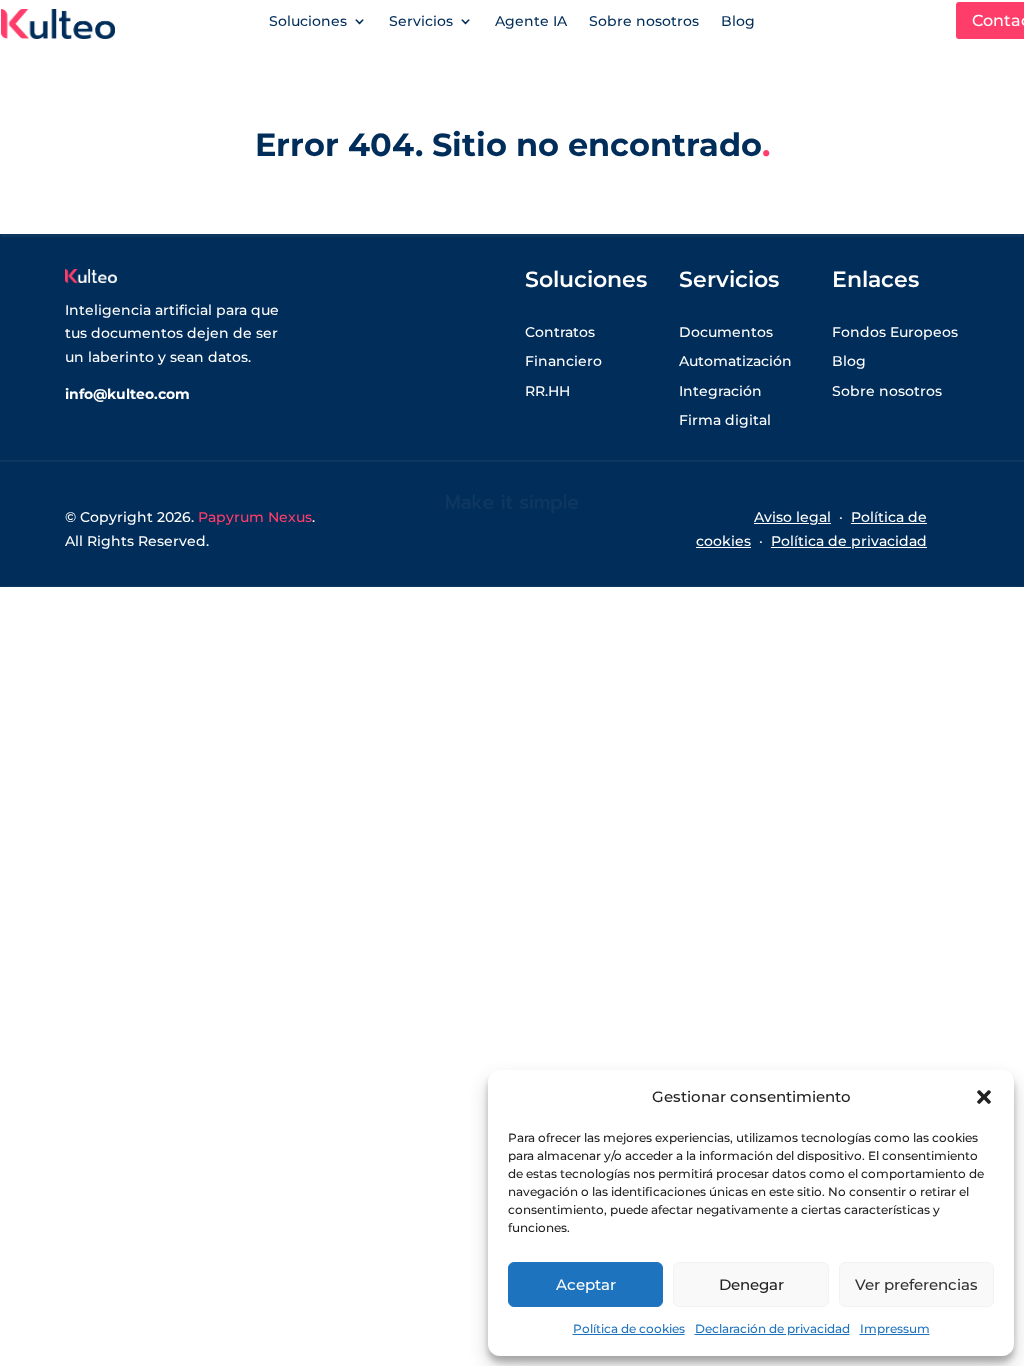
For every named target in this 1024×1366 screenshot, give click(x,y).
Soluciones (308, 22)
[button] (984, 1097)
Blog (738, 22)
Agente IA (531, 22)
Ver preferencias (916, 1284)
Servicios (421, 22)
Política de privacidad (849, 541)
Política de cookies (629, 1328)
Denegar (751, 1284)
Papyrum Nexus (255, 517)
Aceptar (586, 1284)
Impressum (895, 1328)
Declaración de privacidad (772, 1328)
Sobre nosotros (644, 22)
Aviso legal (792, 517)
